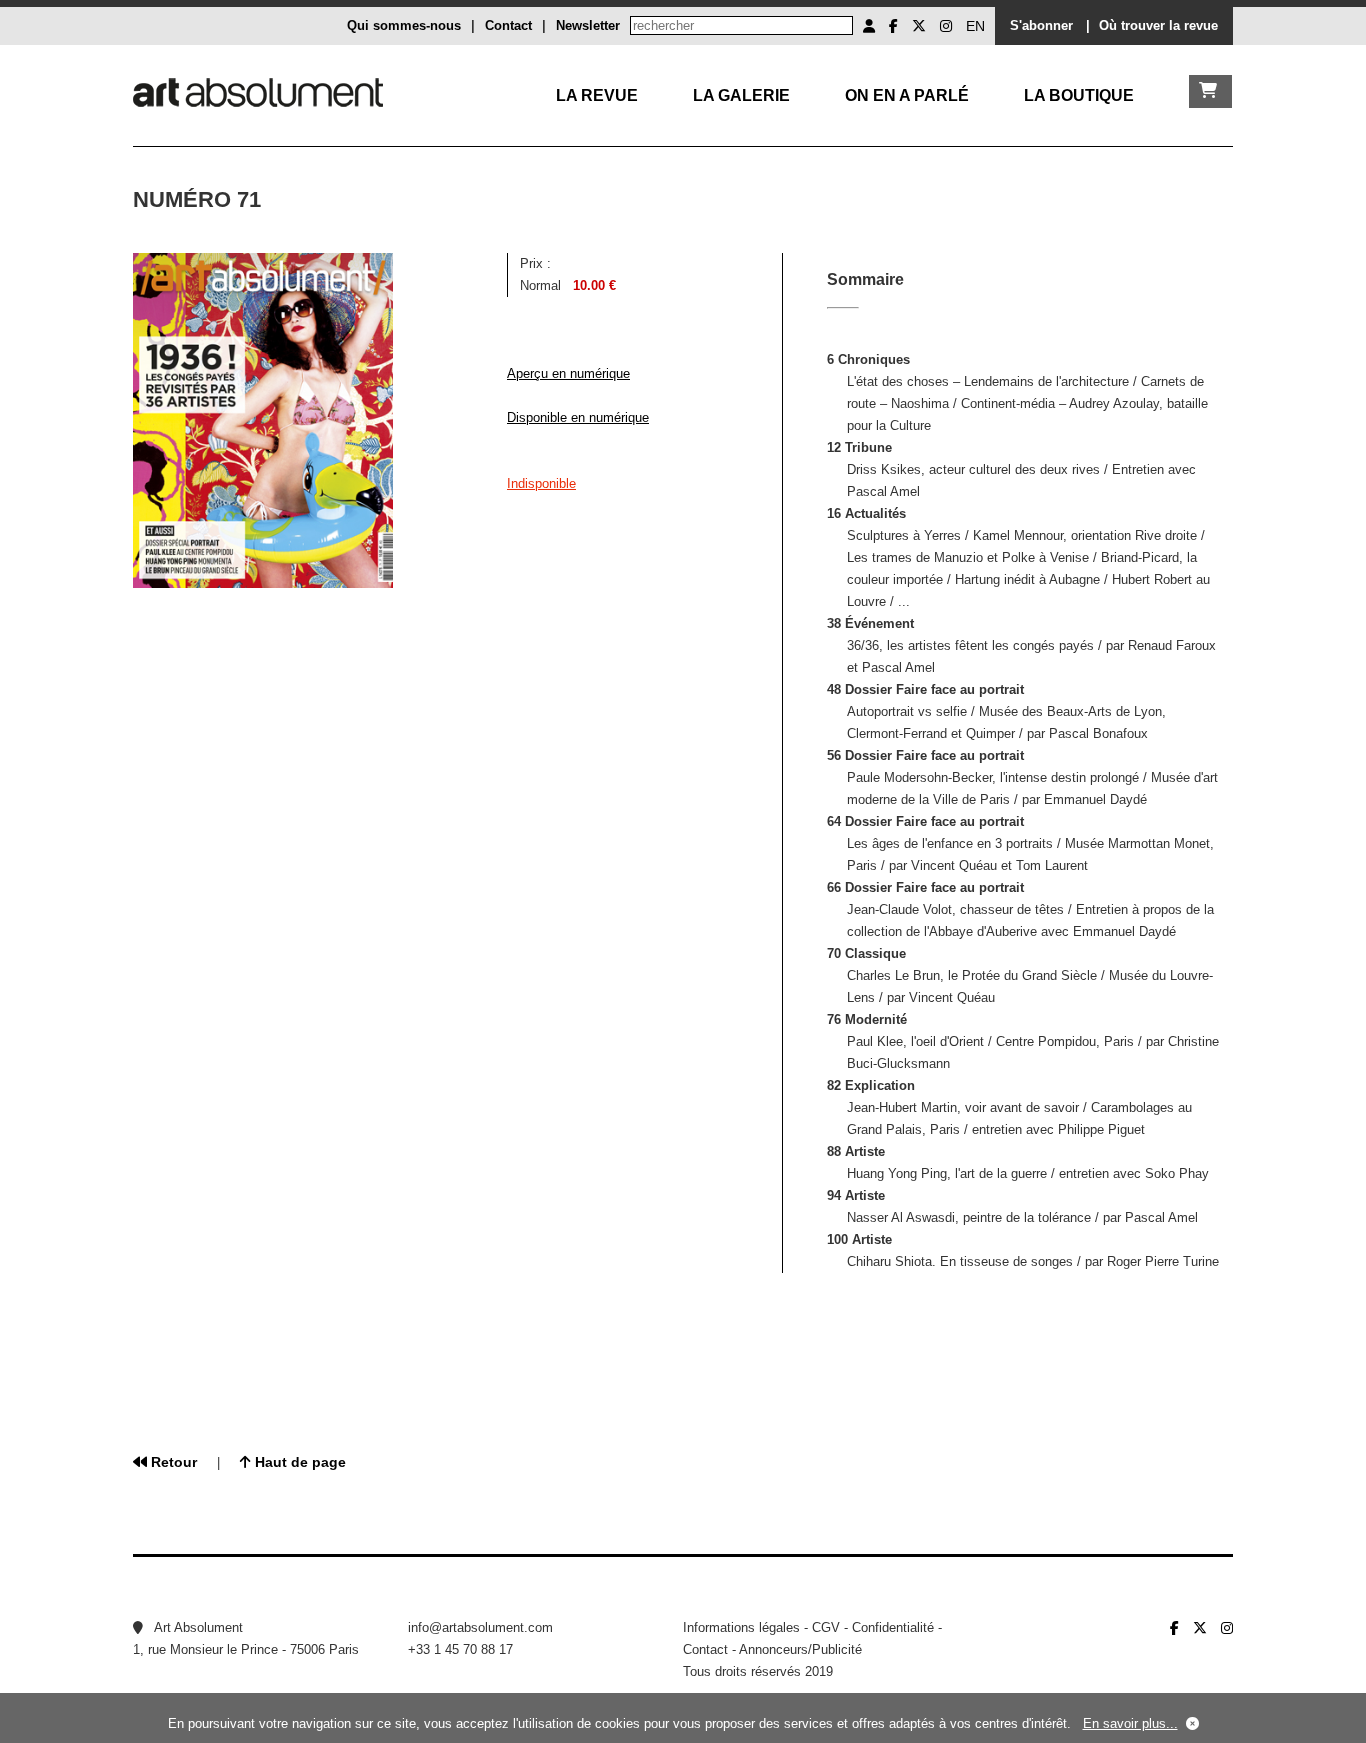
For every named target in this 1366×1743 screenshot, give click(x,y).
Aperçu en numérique (568, 373)
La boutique (1079, 95)
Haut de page (298, 1462)
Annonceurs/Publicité (800, 1649)
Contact (508, 25)
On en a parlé (907, 95)
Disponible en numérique (578, 417)
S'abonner (1041, 25)
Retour (172, 1462)
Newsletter (588, 25)
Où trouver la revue (1158, 25)
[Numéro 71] (263, 583)
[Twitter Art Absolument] (919, 26)
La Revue (597, 95)
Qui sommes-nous (404, 25)
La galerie (741, 95)
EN (975, 26)
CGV (826, 1627)
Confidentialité (893, 1627)
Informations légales (741, 1627)
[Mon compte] (869, 26)
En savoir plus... (1130, 1723)
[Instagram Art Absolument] (946, 26)
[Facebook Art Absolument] (893, 26)
